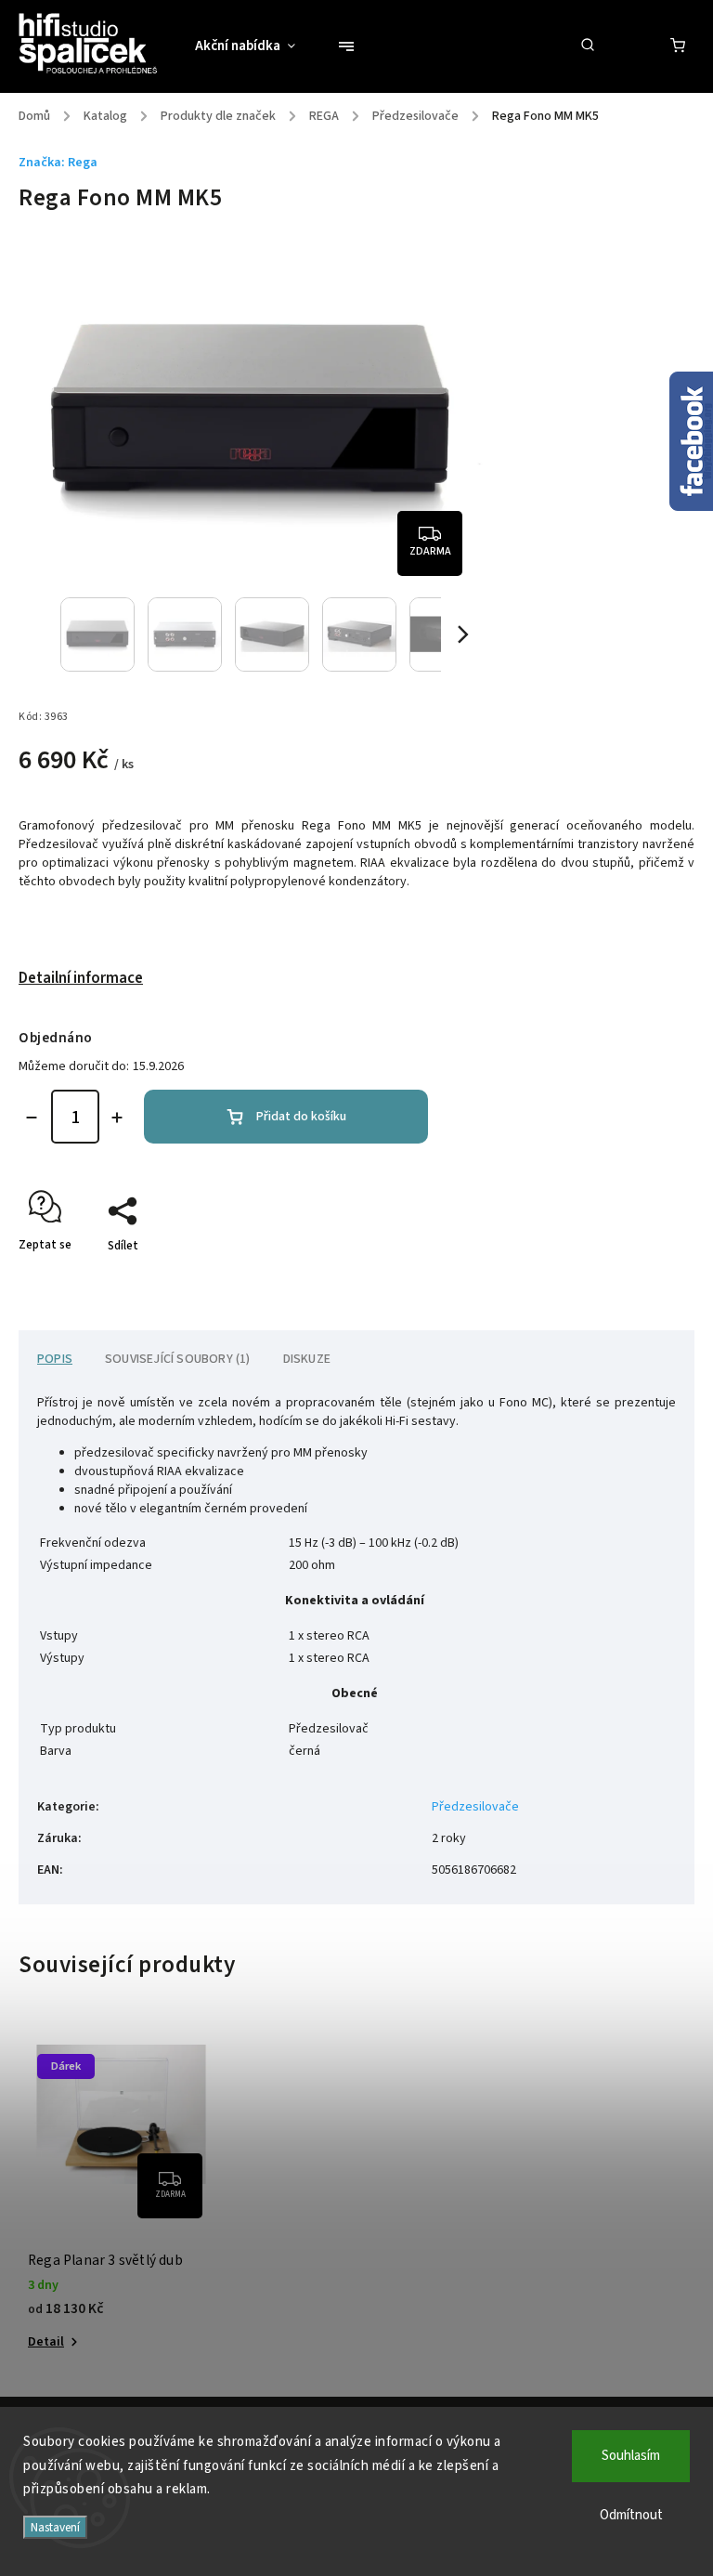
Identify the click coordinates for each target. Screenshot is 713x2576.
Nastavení (55, 2527)
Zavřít (636, 1278)
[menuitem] (254, 46)
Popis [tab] (55, 1359)
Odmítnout (631, 2515)
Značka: (58, 163)
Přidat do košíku (301, 1117)
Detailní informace (81, 978)
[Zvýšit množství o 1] (117, 1118)
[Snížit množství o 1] (32, 1118)
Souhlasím (631, 2456)
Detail (46, 2342)
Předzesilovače (475, 1807)
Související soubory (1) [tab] (178, 1359)
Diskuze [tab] (307, 1359)
